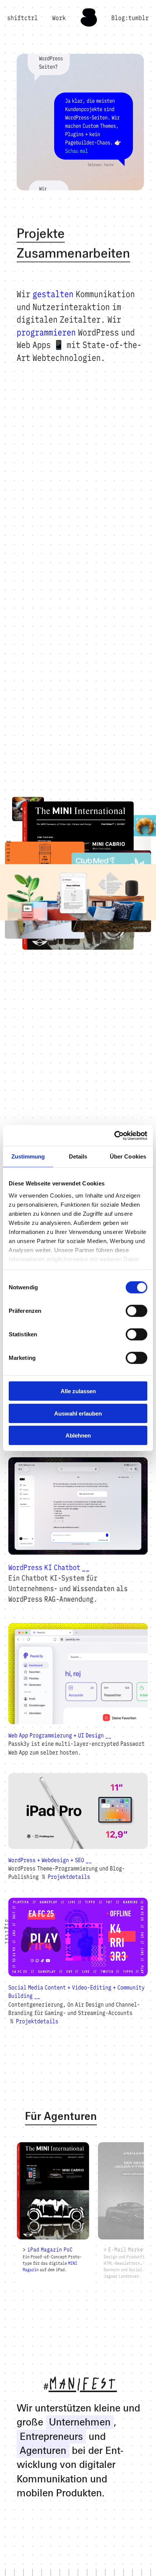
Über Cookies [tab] (128, 1156)
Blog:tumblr (130, 18)
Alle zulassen (78, 1391)
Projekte (41, 234)
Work (59, 18)
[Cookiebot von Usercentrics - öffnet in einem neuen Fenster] (114, 1135)
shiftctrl (23, 18)
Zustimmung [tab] (28, 1156)
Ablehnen (78, 1435)
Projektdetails (69, 1877)
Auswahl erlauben (78, 1413)
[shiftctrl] (89, 24)
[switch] (136, 1311)
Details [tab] (78, 1156)
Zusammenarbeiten (73, 254)
